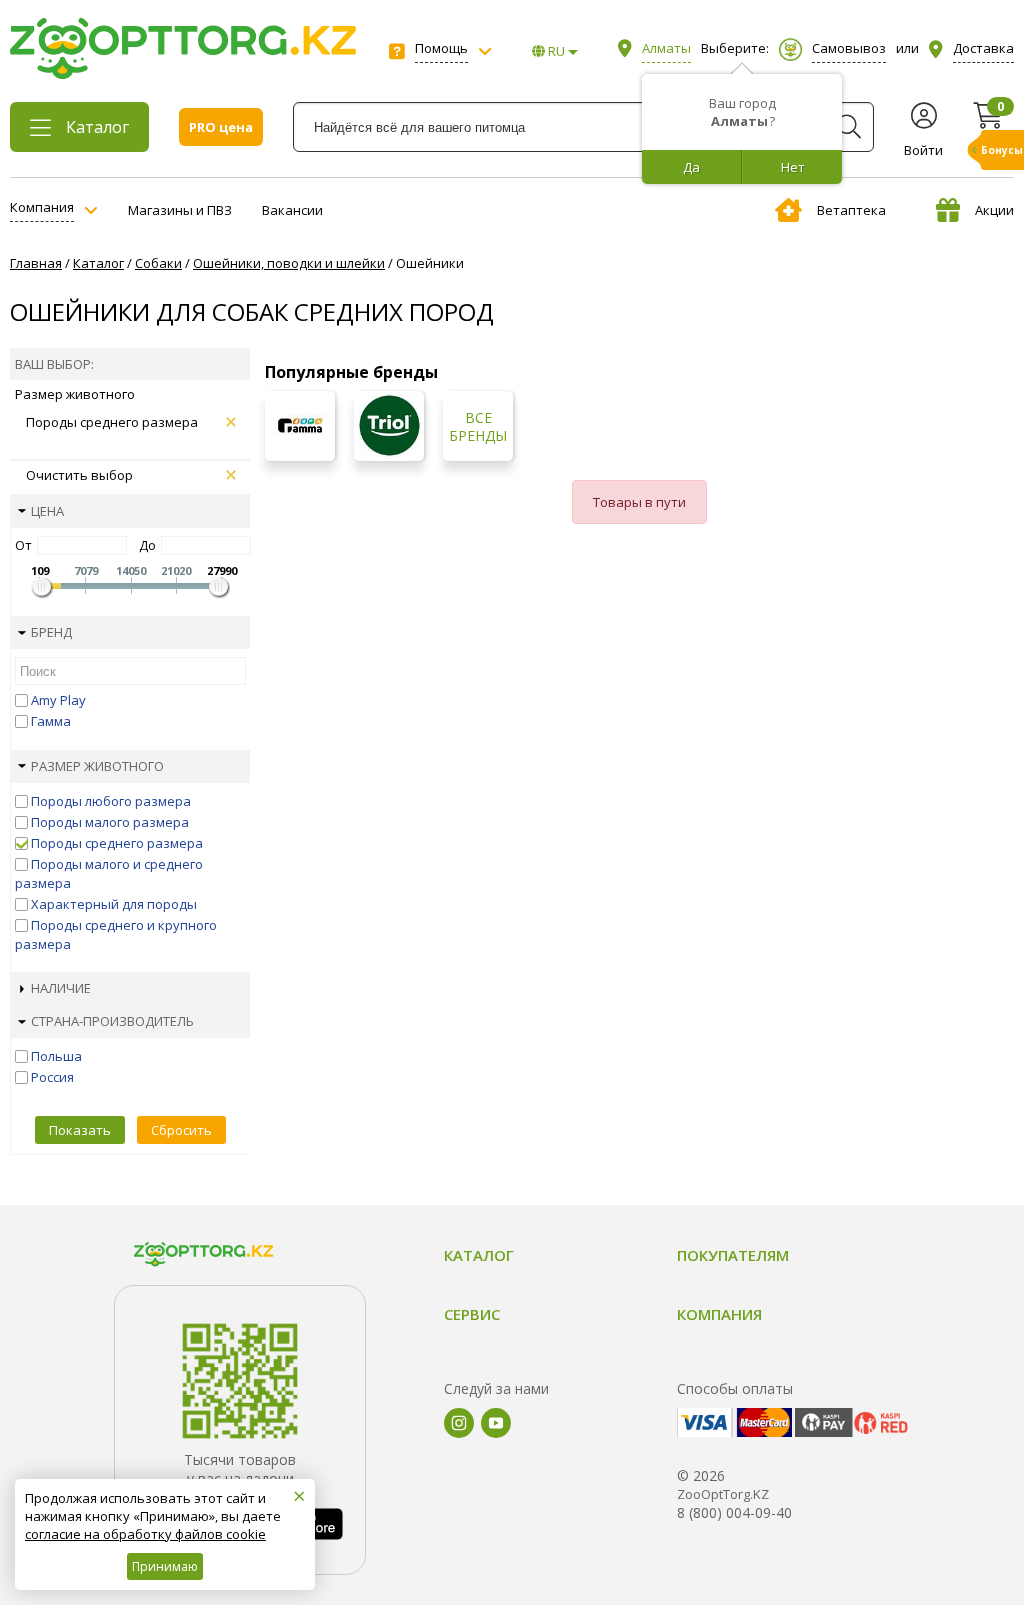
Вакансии (292, 210)
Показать (80, 1130)
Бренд (51, 632)
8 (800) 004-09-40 (734, 1512)
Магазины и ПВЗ (180, 210)
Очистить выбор (79, 475)
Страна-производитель (112, 1021)
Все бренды (478, 427)
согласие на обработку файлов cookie (145, 1534)
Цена (47, 511)
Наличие (61, 988)
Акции (994, 210)
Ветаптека (851, 210)
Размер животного (97, 766)
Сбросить (181, 1130)
